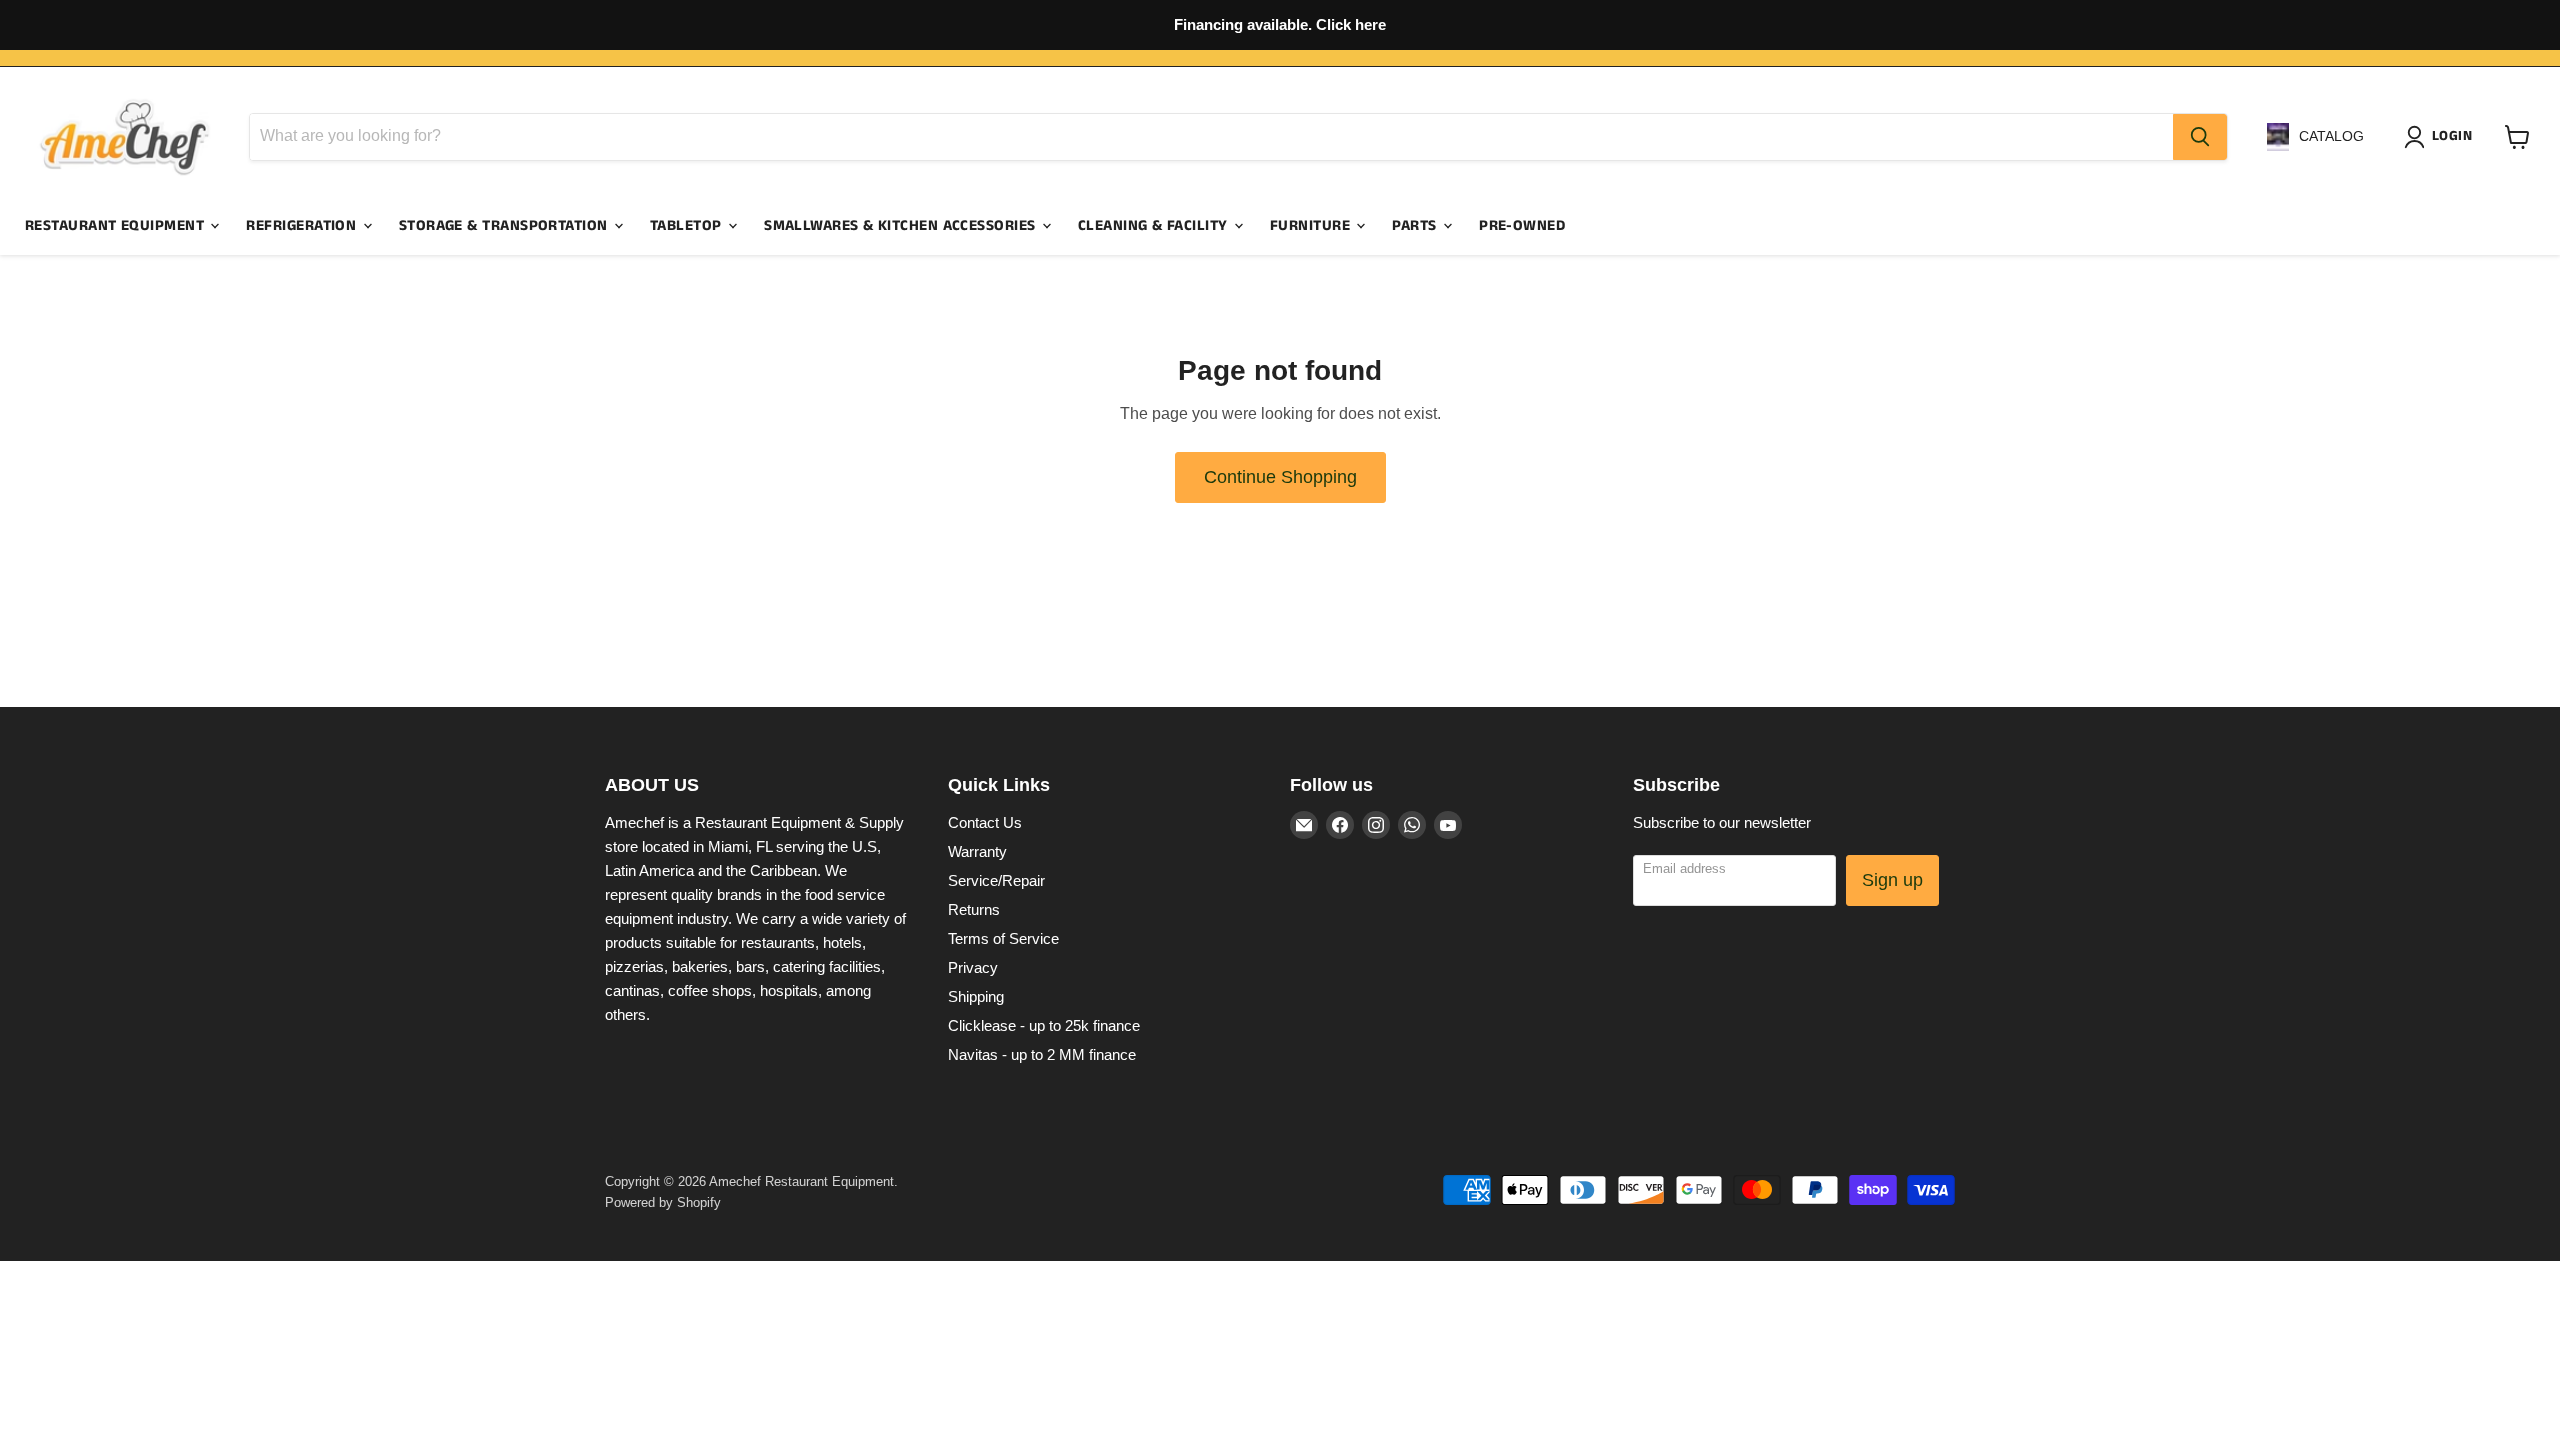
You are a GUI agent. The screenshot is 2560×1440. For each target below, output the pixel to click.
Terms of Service (1003, 938)
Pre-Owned (1522, 225)
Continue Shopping (1280, 477)
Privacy (973, 967)
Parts (1416, 225)
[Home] (125, 137)
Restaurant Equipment (116, 225)
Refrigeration (303, 225)
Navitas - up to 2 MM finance (1042, 1054)
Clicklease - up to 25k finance (1044, 1025)
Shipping (976, 996)
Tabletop (688, 225)
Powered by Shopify (663, 1202)
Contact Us (985, 822)
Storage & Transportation (505, 225)
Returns (974, 909)
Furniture (1312, 225)
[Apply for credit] (1280, 25)
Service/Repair (996, 880)
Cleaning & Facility (1155, 225)
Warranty (977, 851)
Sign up (1892, 880)
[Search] (2200, 137)
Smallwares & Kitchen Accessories (902, 225)
